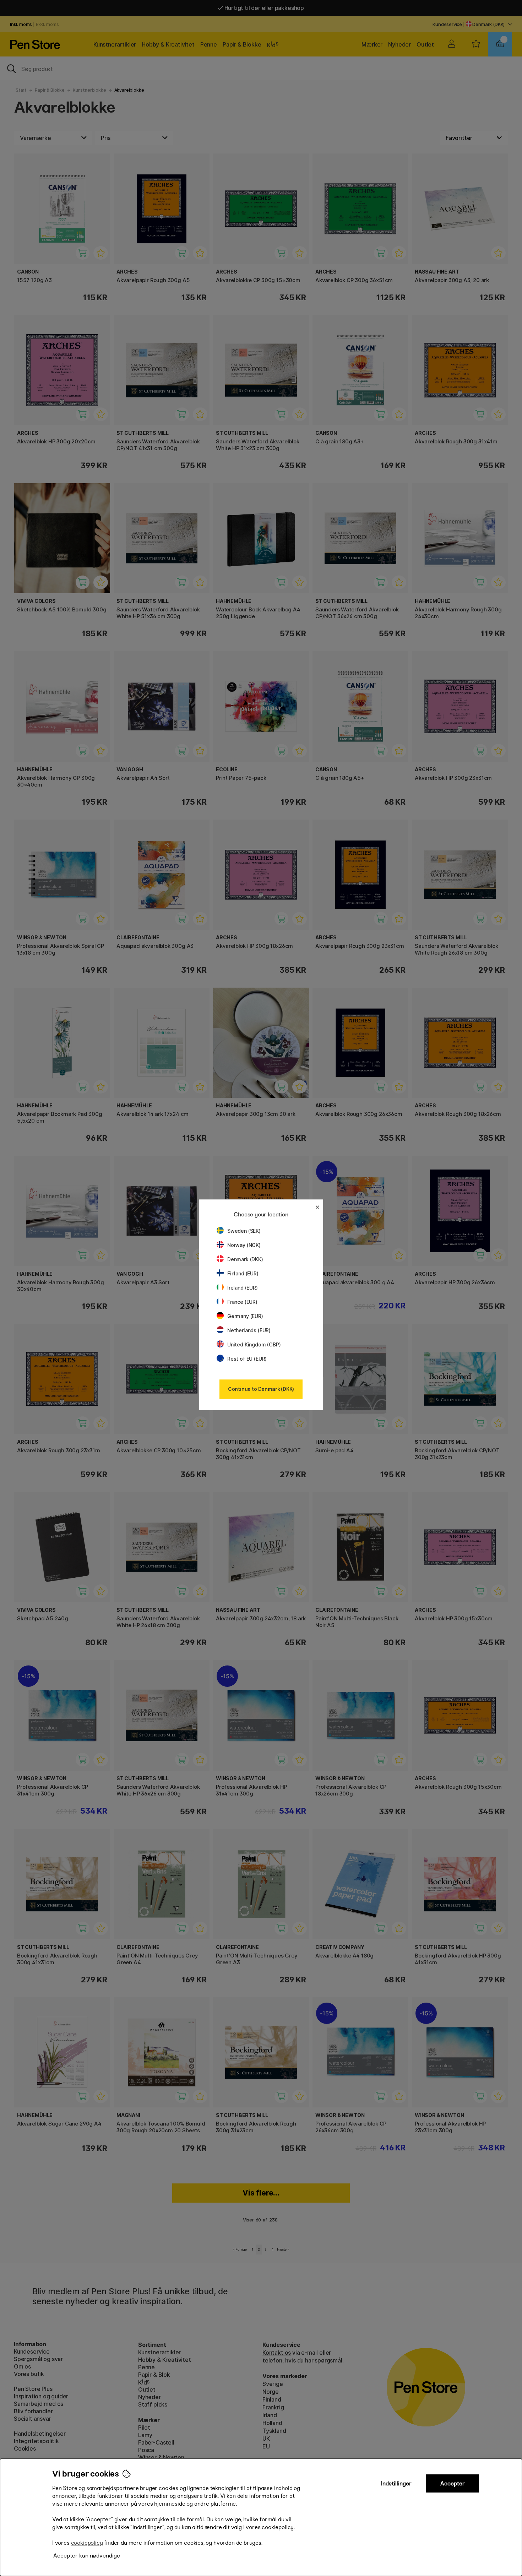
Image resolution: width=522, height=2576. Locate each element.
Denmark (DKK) (245, 1259)
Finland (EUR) (243, 1273)
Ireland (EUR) (243, 1288)
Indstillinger (396, 2483)
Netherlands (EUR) (249, 1330)
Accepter (453, 2483)
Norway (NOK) (244, 1245)
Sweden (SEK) (244, 1231)
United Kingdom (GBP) (254, 1344)
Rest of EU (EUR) (247, 1359)
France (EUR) (242, 1302)
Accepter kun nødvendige (87, 2556)
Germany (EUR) (245, 1316)
